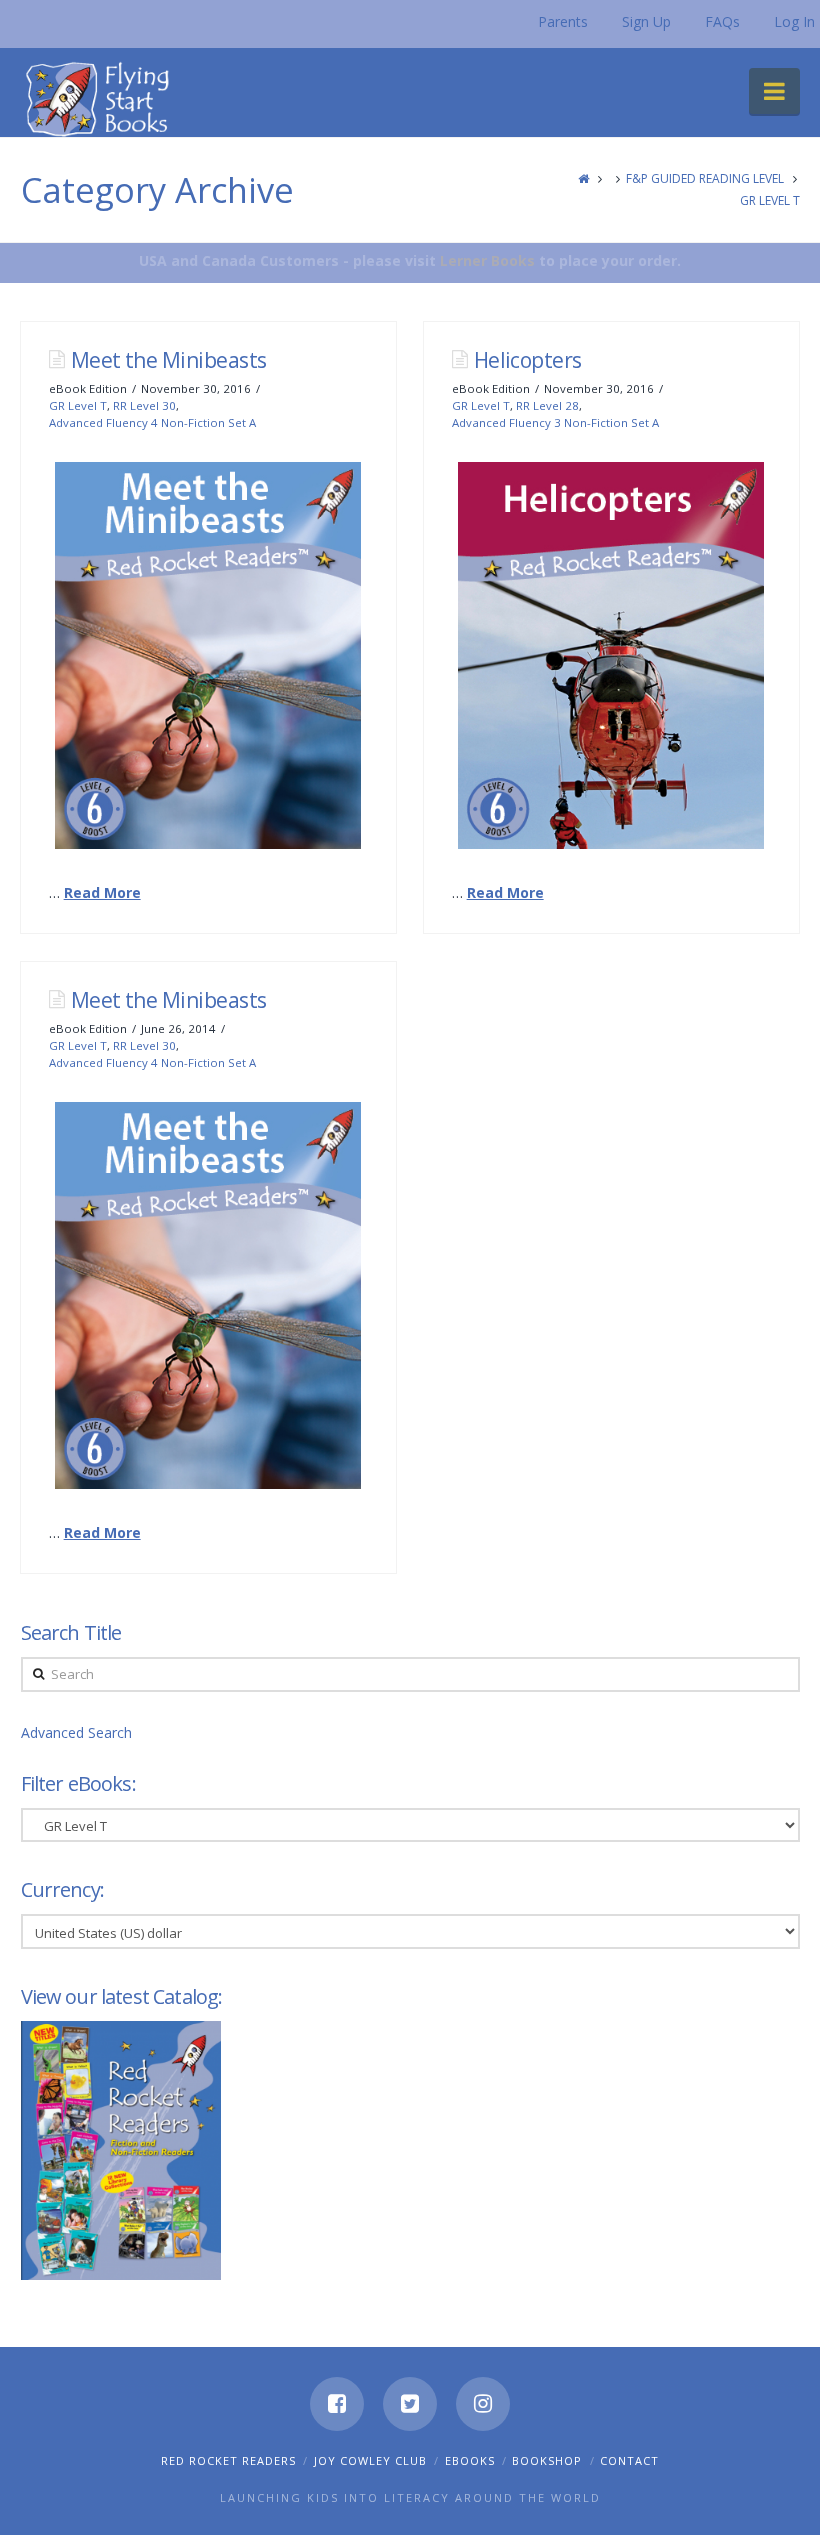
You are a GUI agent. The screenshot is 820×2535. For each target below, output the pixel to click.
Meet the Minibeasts (169, 360)
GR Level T (770, 200)
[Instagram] (483, 2404)
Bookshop (547, 2460)
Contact (629, 2460)
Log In (794, 21)
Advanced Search (76, 1732)
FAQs (722, 21)
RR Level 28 (547, 405)
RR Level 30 (144, 405)
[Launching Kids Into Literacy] (102, 98)
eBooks (470, 2460)
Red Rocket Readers (228, 2460)
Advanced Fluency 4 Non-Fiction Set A (152, 422)
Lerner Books (487, 260)
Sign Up (646, 21)
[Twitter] (410, 2404)
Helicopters (528, 360)
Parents (563, 21)
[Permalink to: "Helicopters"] (611, 655)
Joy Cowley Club (370, 2460)
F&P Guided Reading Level (705, 178)
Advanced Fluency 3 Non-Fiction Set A (555, 422)
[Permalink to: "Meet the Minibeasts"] (208, 655)
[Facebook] (337, 2404)
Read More (102, 892)
